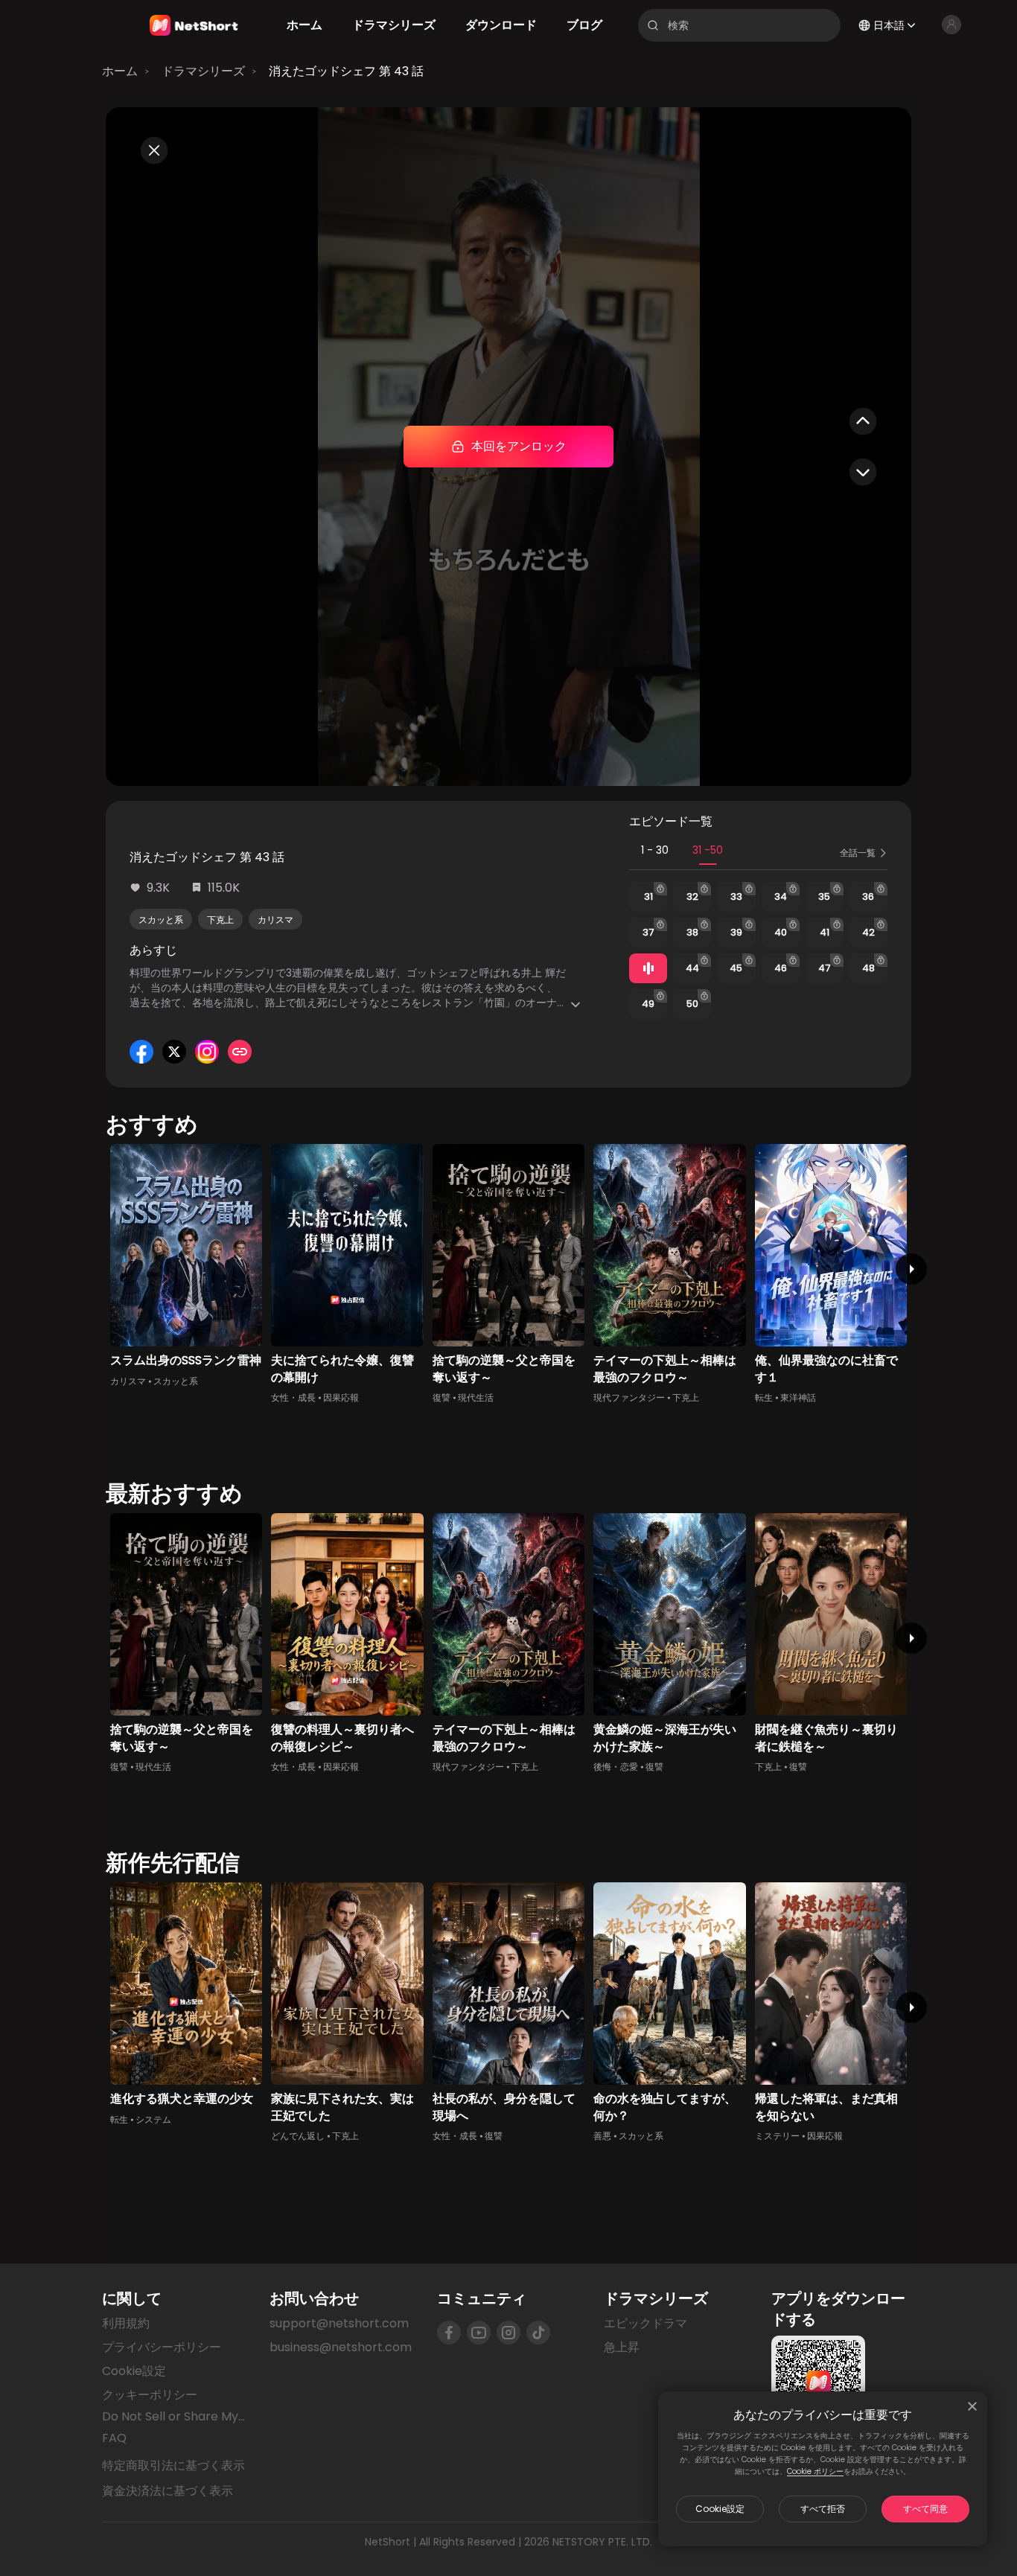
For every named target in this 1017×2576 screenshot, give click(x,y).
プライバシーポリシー (162, 2347)
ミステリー (777, 2136)
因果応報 (341, 1397)
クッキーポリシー (150, 2395)
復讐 (441, 1397)
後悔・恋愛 (616, 1767)
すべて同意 (925, 2509)
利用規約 (126, 2323)
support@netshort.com (339, 2323)
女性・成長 (293, 1397)
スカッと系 (161, 920)
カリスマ (275, 920)
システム (153, 2119)
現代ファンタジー (629, 1397)
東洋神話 (798, 1397)
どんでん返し (298, 2136)
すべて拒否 (823, 2509)
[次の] (911, 1269)
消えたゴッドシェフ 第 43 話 (346, 71)
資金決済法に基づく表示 (168, 2491)
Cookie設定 (720, 2509)
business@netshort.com (341, 2347)
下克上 (220, 920)
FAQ (114, 2438)
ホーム (120, 71)
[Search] (653, 25)
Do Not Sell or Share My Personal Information (174, 2417)
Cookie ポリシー (815, 2471)
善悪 (602, 2136)
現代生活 (476, 1397)
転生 (764, 1397)
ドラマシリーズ (203, 71)
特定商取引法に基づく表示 (173, 2466)
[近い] (972, 2406)
